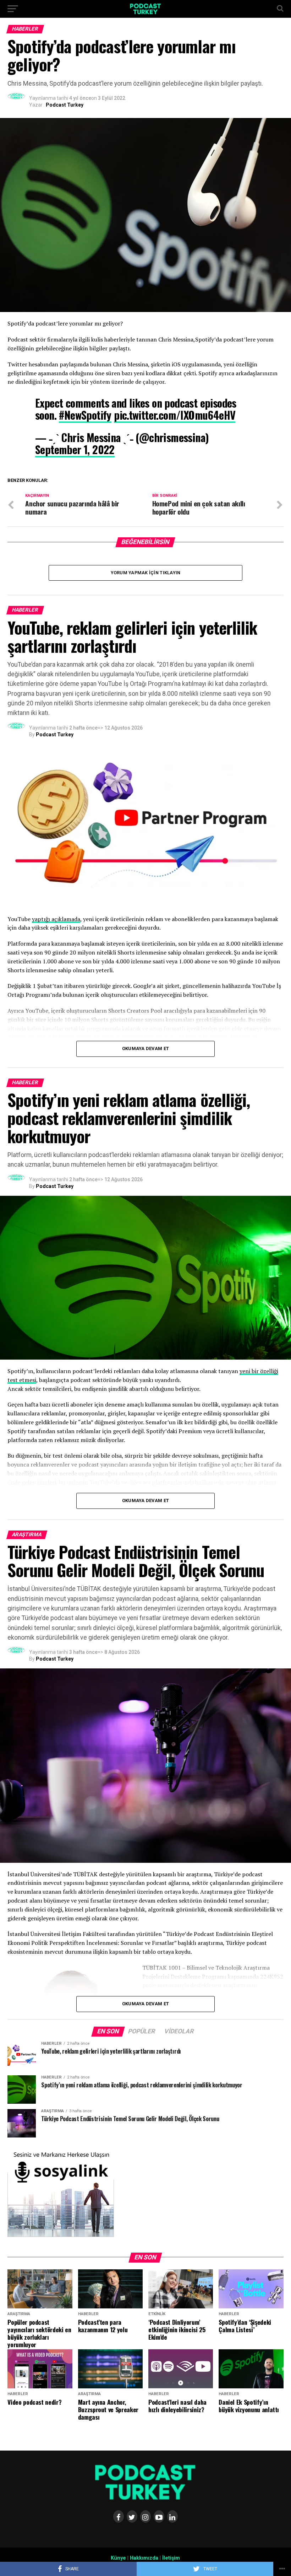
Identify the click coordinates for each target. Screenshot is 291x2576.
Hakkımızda (144, 2558)
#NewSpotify (85, 415)
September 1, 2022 (75, 449)
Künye (118, 2558)
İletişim (171, 2558)
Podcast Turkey (65, 105)
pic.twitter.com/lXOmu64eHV (175, 415)
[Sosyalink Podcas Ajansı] (61, 2235)
